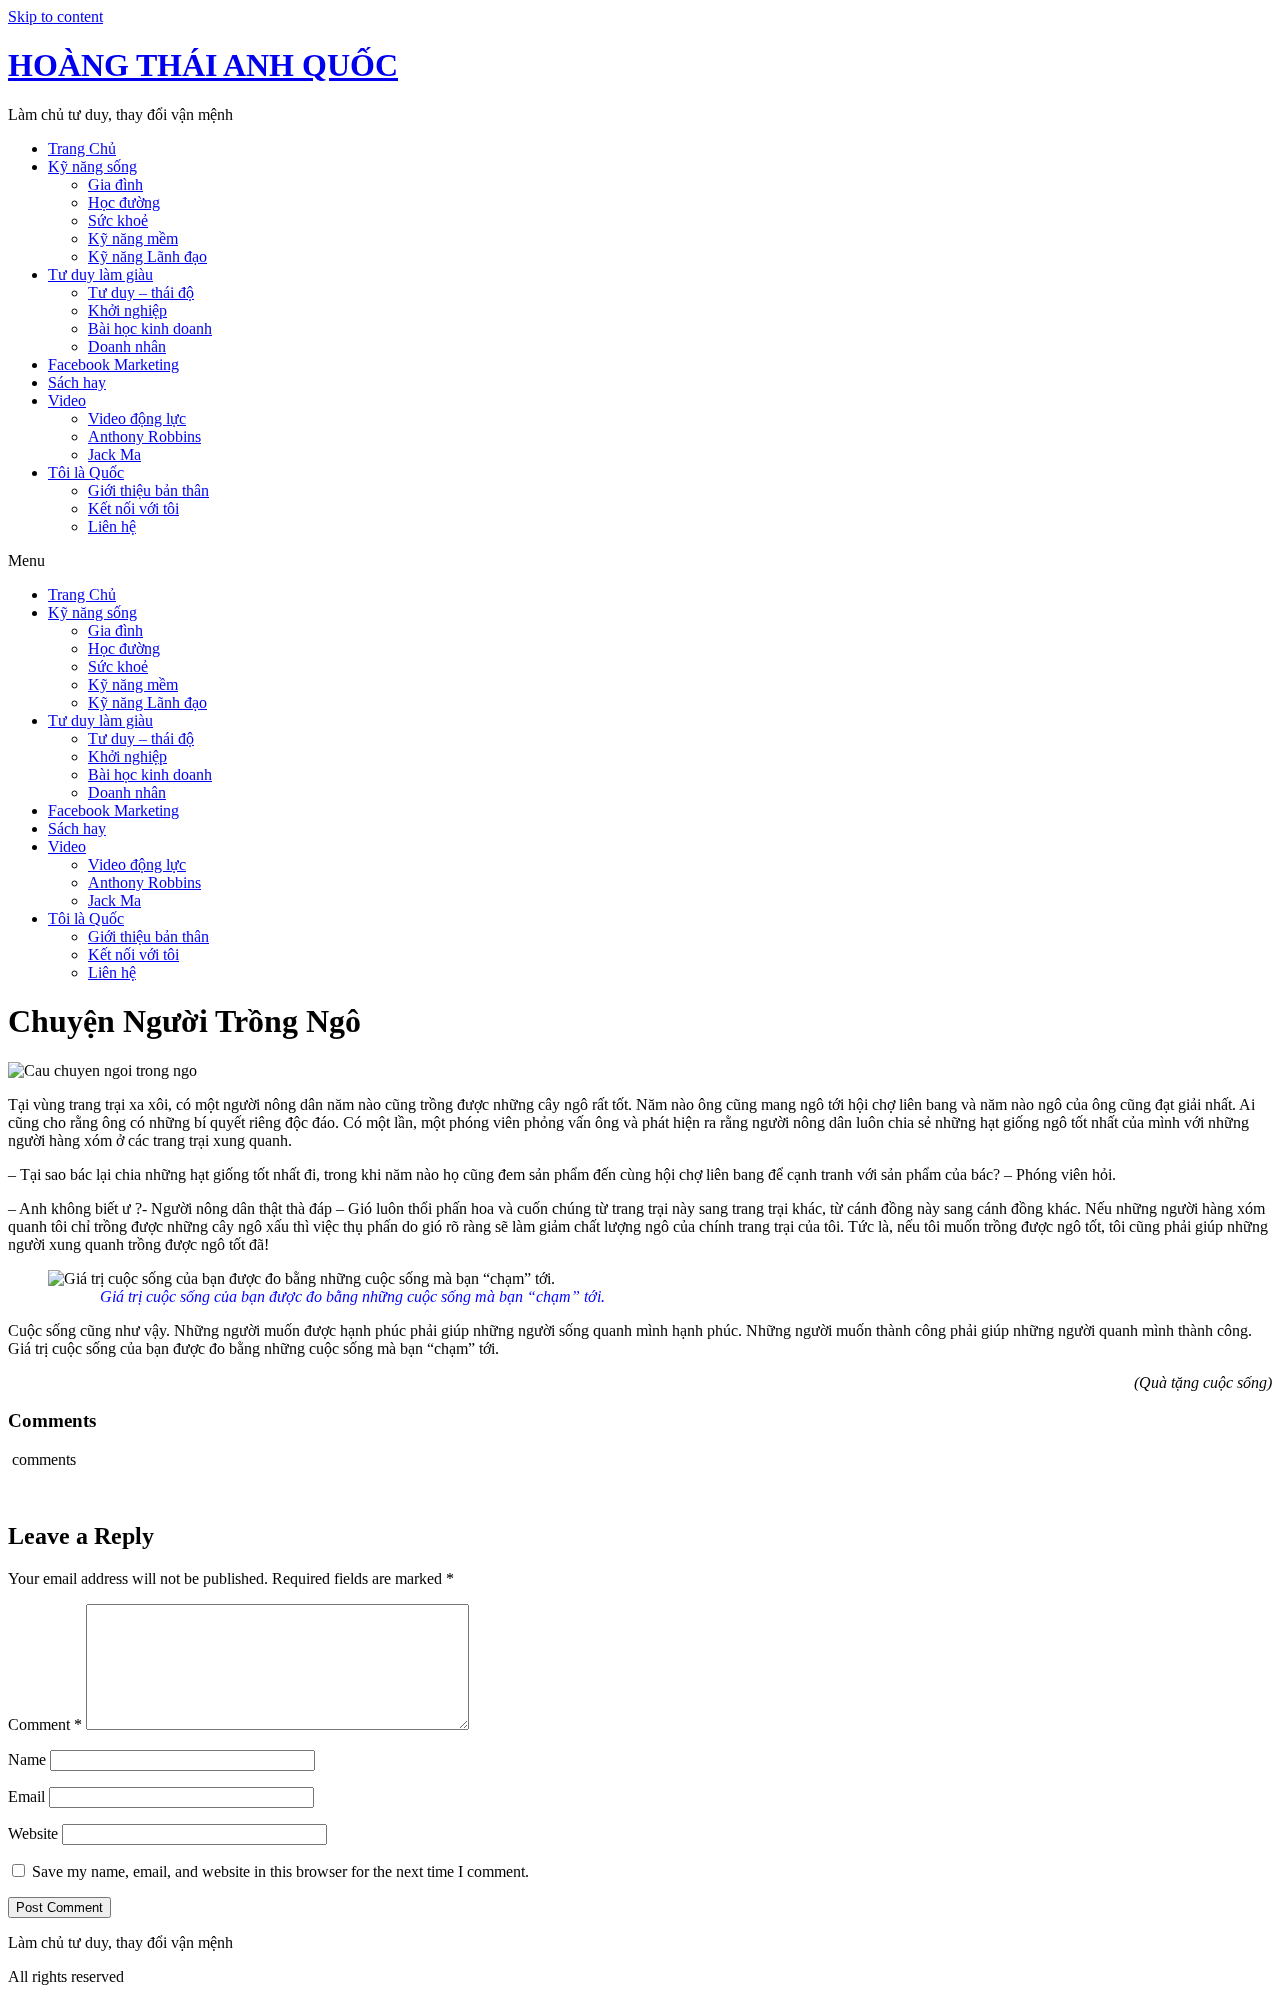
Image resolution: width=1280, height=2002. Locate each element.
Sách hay (77, 382)
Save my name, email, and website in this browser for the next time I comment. (280, 1871)
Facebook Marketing (113, 364)
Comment (45, 1724)
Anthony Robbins (144, 436)
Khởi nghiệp (127, 310)
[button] (640, 561)
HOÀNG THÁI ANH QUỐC (203, 65)
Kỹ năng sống (92, 166)
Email (26, 1796)
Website (33, 1833)
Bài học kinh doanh (150, 328)
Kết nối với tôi (133, 508)
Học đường (124, 202)
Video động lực (137, 418)
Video (67, 400)
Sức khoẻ (118, 220)
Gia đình (115, 184)
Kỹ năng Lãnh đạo (147, 256)
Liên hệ (112, 526)
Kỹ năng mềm (133, 238)
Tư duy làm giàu (100, 274)
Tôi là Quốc (86, 472)
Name (27, 1759)
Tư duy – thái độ (141, 292)
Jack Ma (114, 454)
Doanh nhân (127, 346)
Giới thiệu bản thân (148, 490)
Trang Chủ (82, 148)
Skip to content (55, 16)
